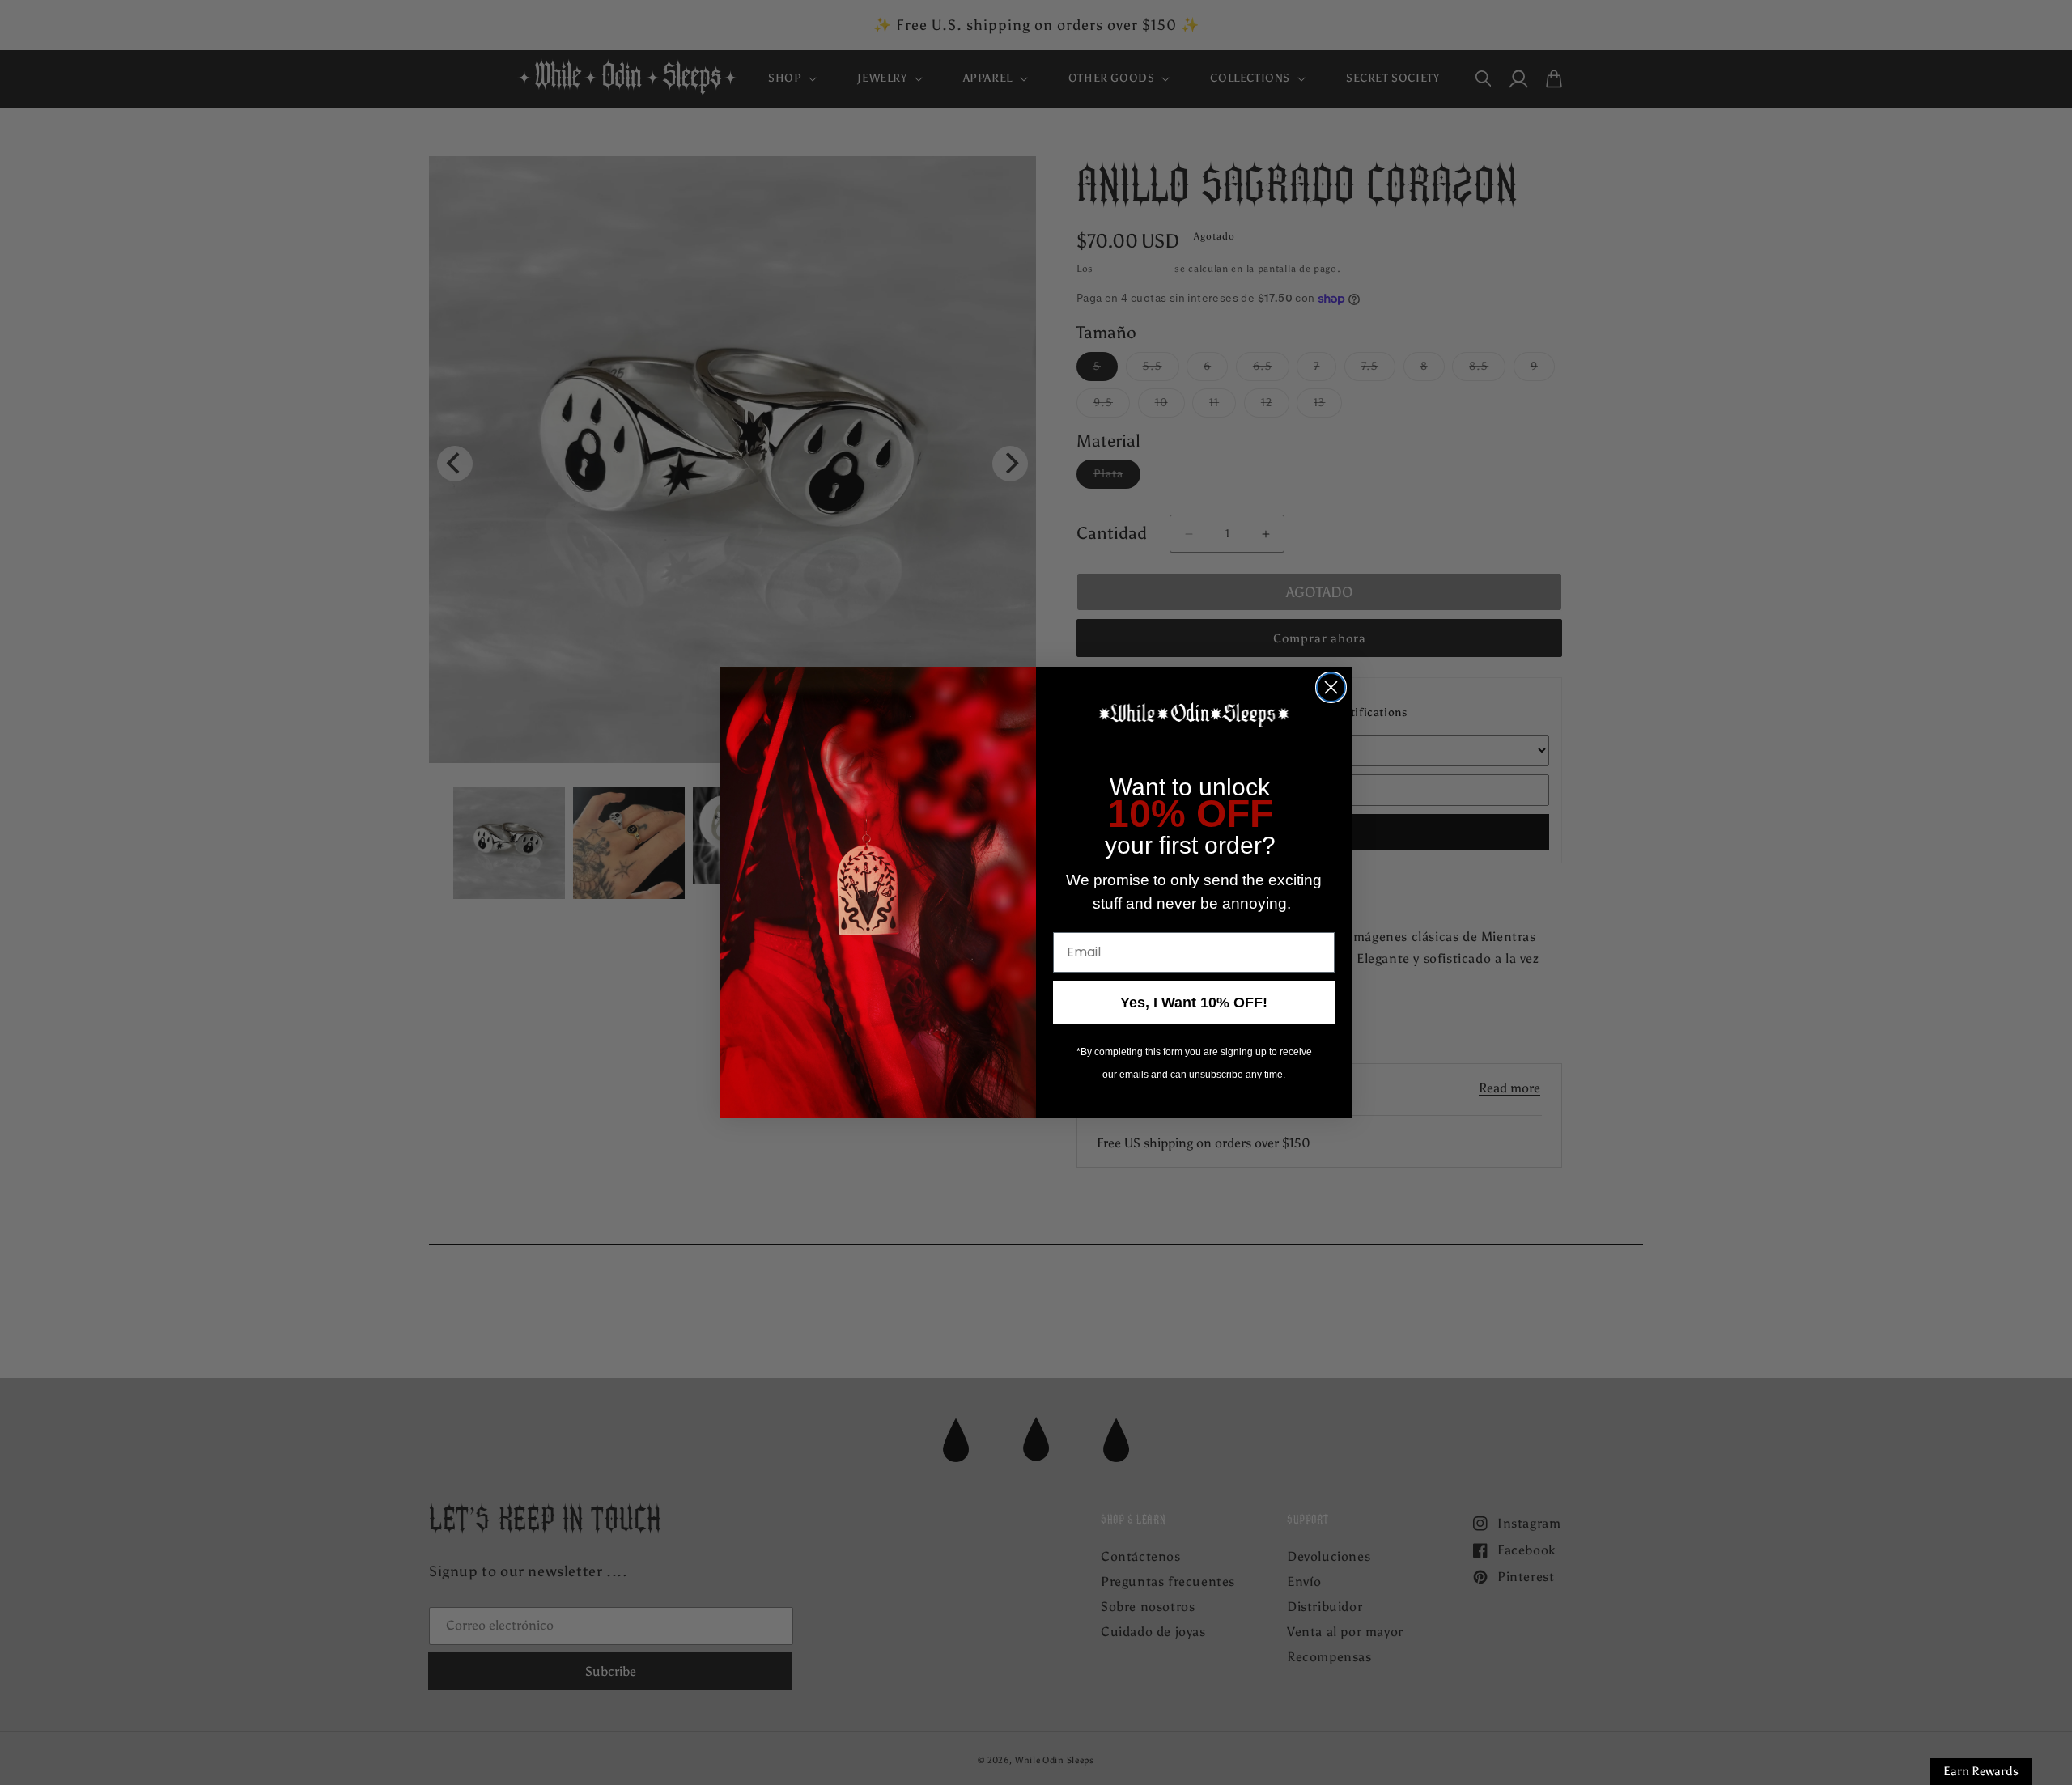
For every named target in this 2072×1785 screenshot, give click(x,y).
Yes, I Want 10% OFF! (1194, 1003)
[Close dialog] (1331, 687)
